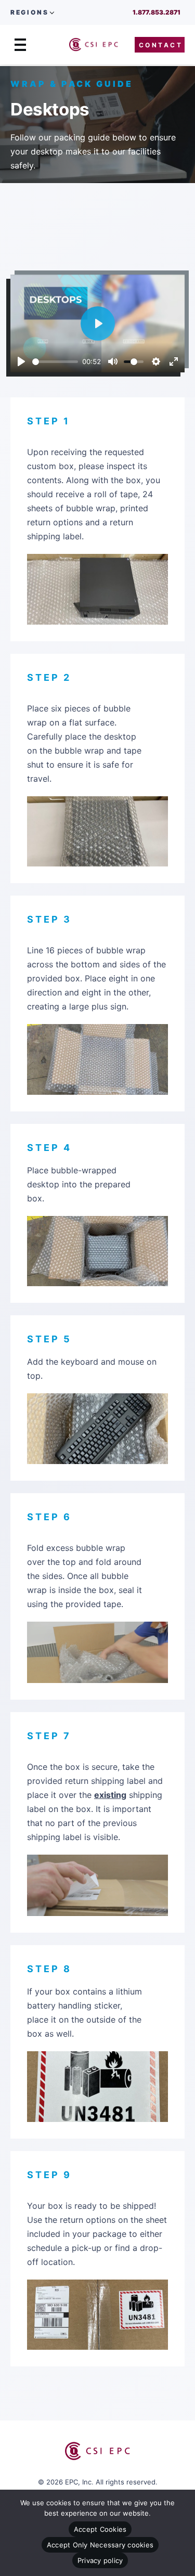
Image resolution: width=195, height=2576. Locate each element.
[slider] (55, 362)
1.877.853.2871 (157, 12)
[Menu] (20, 45)
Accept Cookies (100, 2529)
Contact (161, 45)
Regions (29, 12)
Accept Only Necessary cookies (100, 2545)
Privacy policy (100, 2560)
